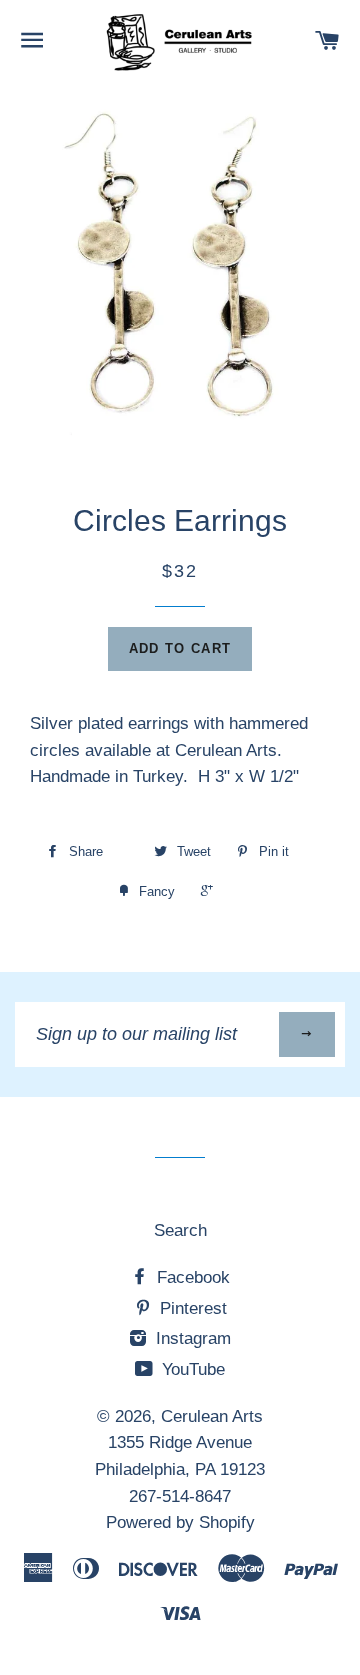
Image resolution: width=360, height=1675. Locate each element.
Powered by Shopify (180, 1522)
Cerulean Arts (212, 1416)
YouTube (191, 1369)
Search (180, 1230)
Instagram (191, 1338)
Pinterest (191, 1308)
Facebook (191, 1277)
